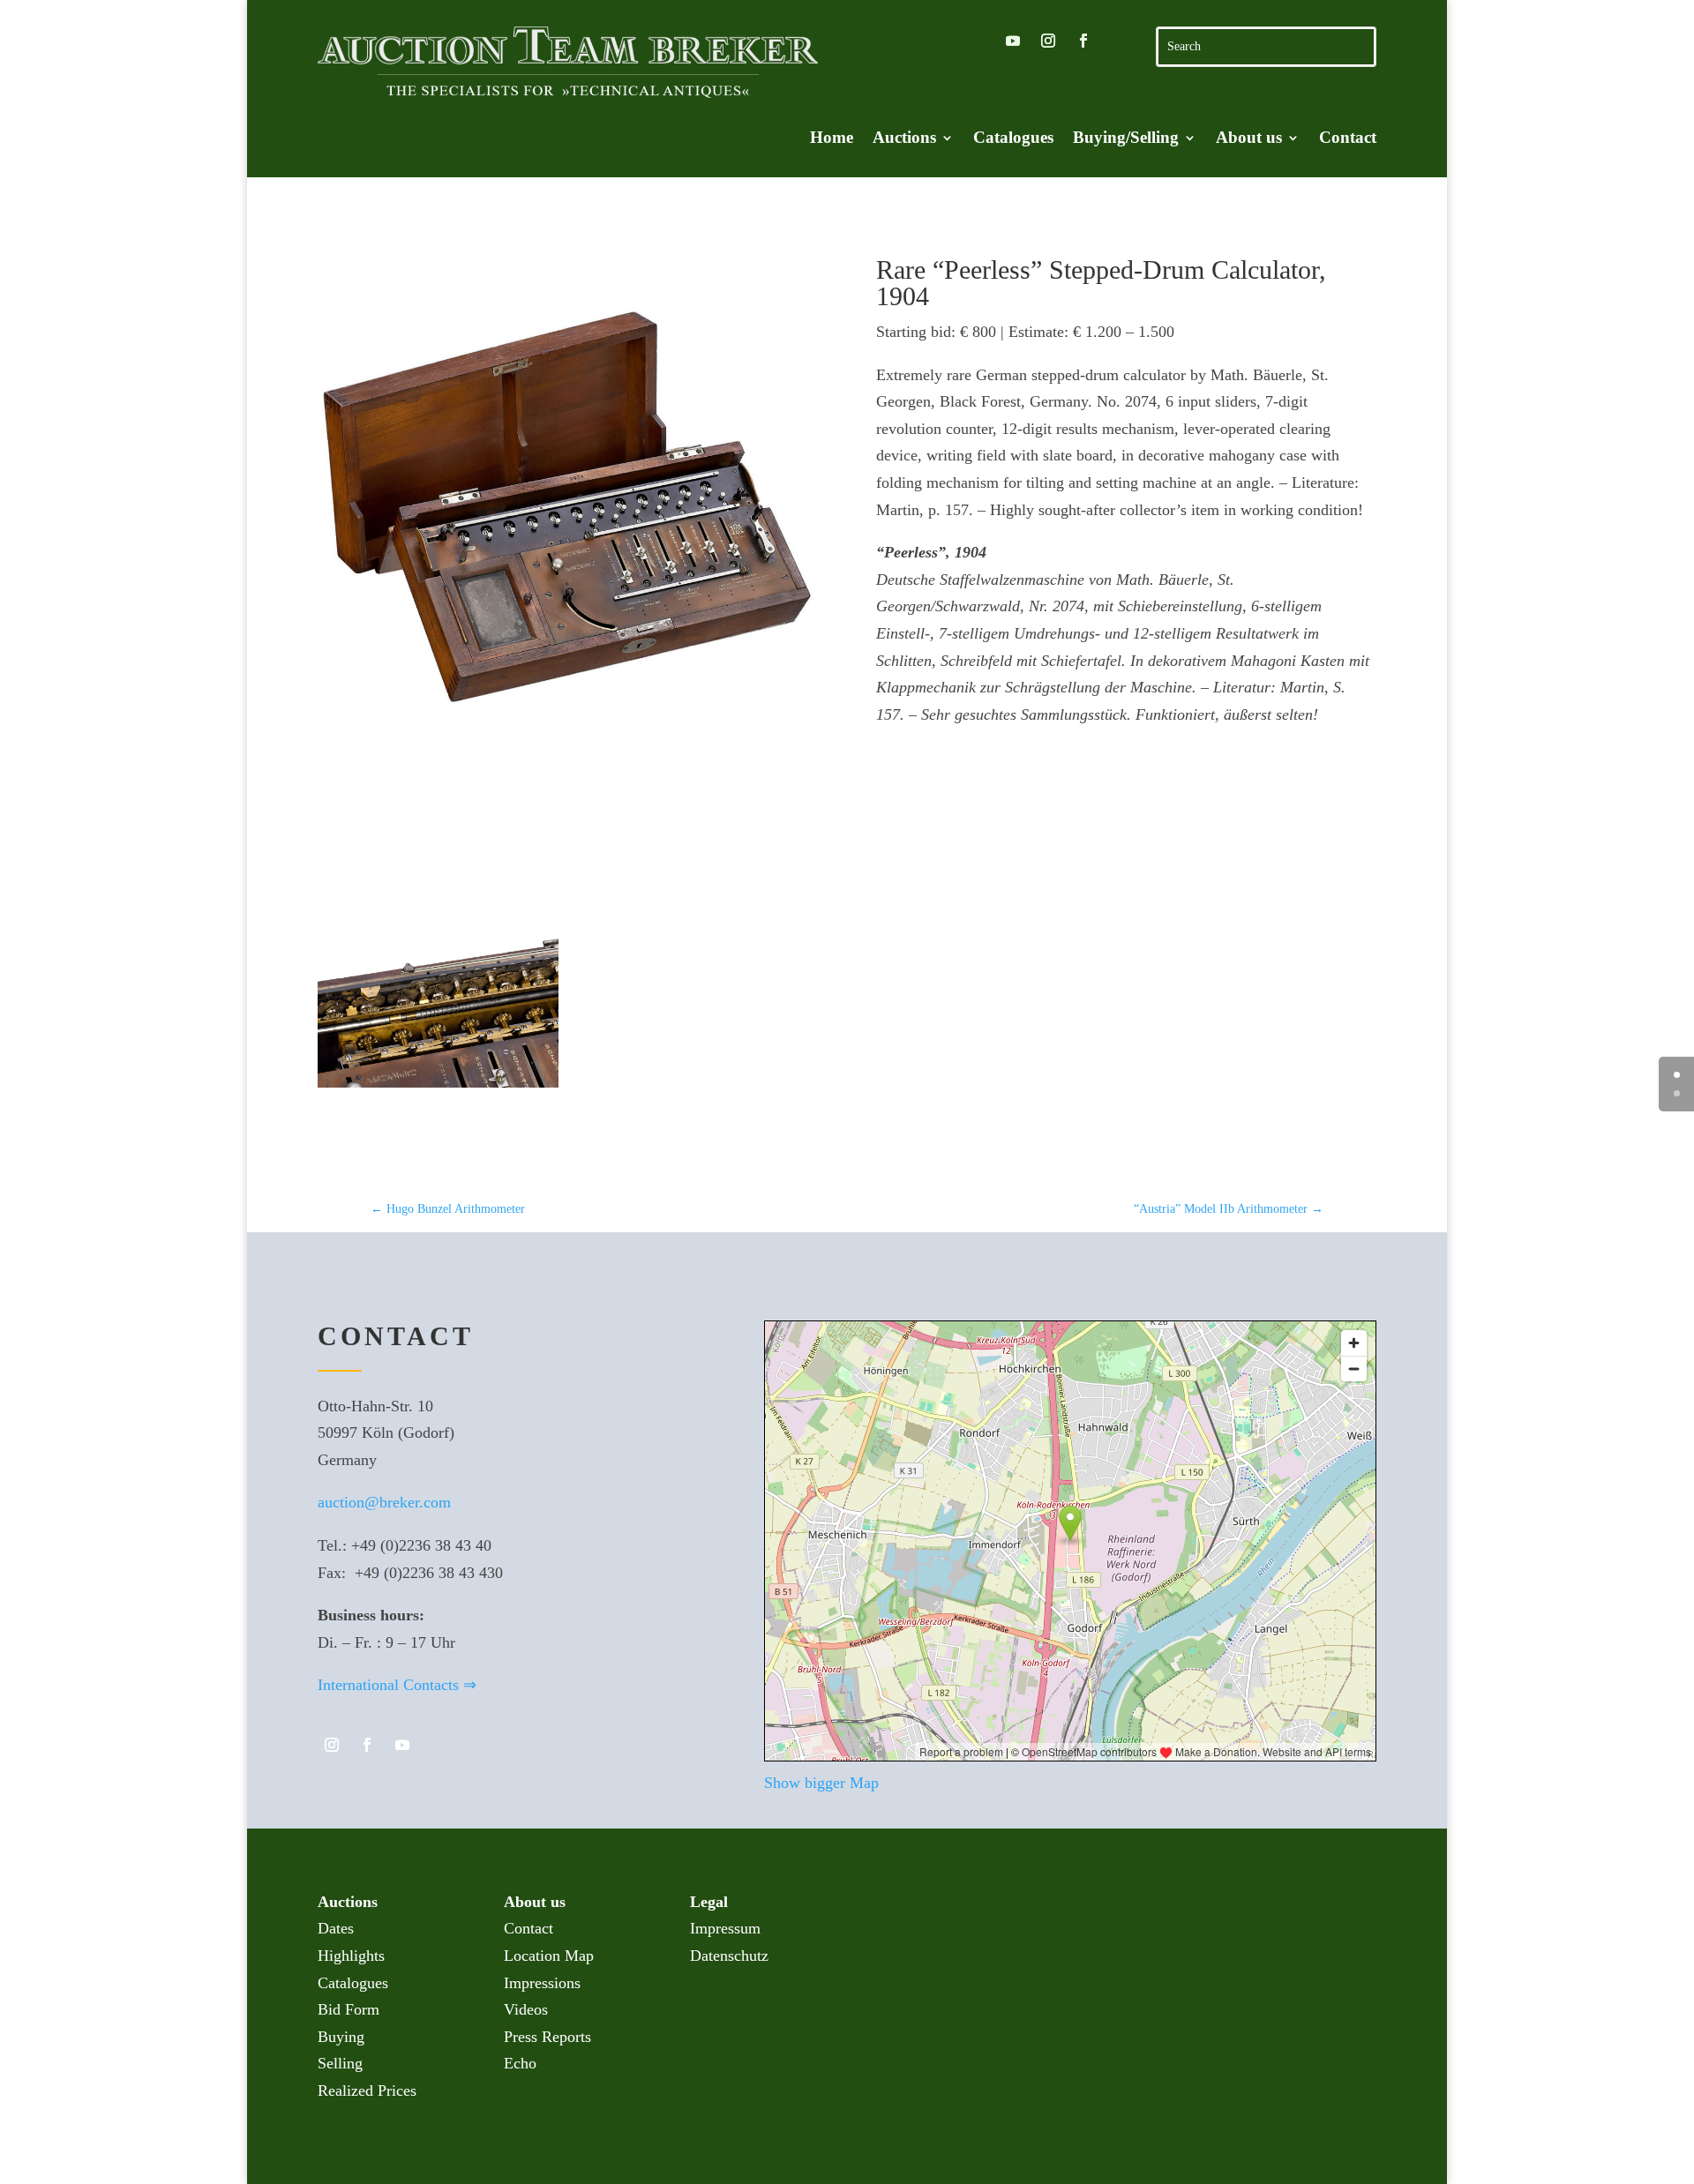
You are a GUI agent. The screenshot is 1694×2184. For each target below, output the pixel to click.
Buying (341, 2037)
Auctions (904, 139)
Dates (336, 1928)
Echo (520, 2063)
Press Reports (547, 2037)
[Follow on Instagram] (1048, 41)
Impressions (542, 1983)
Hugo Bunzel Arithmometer (448, 1209)
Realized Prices (367, 2091)
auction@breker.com (384, 1502)
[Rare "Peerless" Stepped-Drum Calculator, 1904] (568, 507)
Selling (340, 2063)
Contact (1348, 139)
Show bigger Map (821, 1783)
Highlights (351, 1956)
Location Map (549, 1956)
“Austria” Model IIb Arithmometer (1229, 1209)
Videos (526, 2009)
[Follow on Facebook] (1083, 41)
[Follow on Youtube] (1013, 41)
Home (832, 139)
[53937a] (438, 1133)
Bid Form (349, 2009)
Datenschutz (729, 1956)
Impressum (725, 1928)
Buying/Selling (1126, 139)
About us (1249, 139)
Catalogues (1013, 139)
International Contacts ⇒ (397, 1685)
